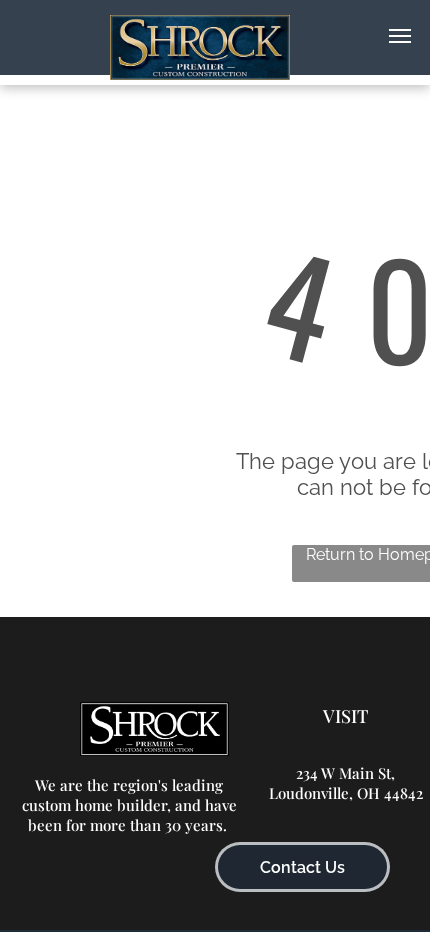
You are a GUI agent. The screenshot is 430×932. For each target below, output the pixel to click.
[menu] (400, 36)
